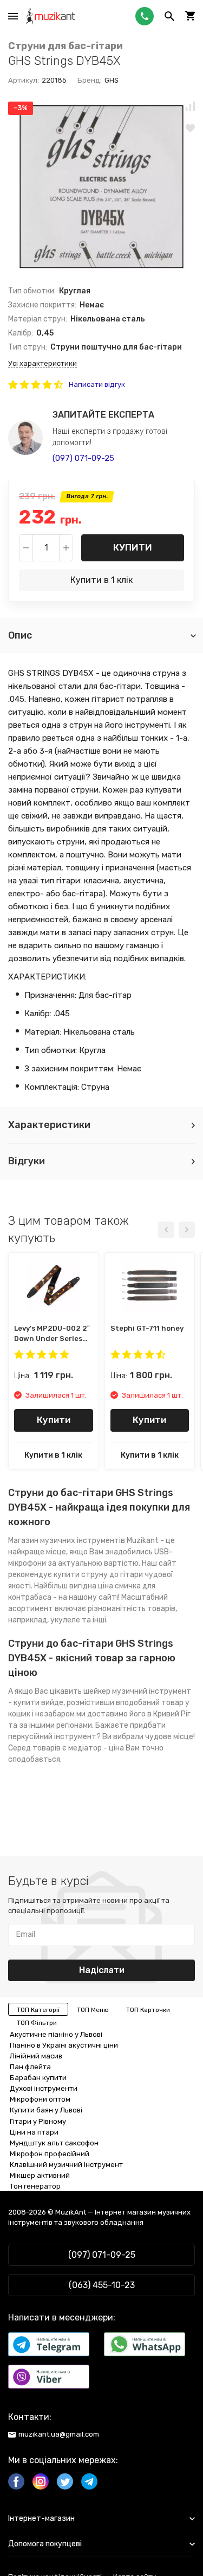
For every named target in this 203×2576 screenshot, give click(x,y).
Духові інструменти (44, 2088)
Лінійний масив (36, 2056)
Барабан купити (38, 2078)
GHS (112, 80)
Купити (133, 547)
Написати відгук (97, 384)
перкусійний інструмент (52, 1737)
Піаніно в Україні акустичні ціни (64, 2045)
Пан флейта (30, 2067)
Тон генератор (35, 2186)
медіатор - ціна (96, 1748)
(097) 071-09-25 (83, 458)
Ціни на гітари (34, 2132)
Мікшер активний (40, 2175)
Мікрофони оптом (40, 2099)
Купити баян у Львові (46, 2110)
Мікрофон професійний (50, 2154)
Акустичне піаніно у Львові (56, 2034)
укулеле (65, 1620)
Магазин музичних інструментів (67, 1541)
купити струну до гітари (98, 1575)
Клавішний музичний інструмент (66, 2165)
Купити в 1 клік (101, 580)
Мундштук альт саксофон (54, 2143)
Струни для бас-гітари (66, 46)
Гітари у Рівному (38, 2121)
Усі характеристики (42, 363)
